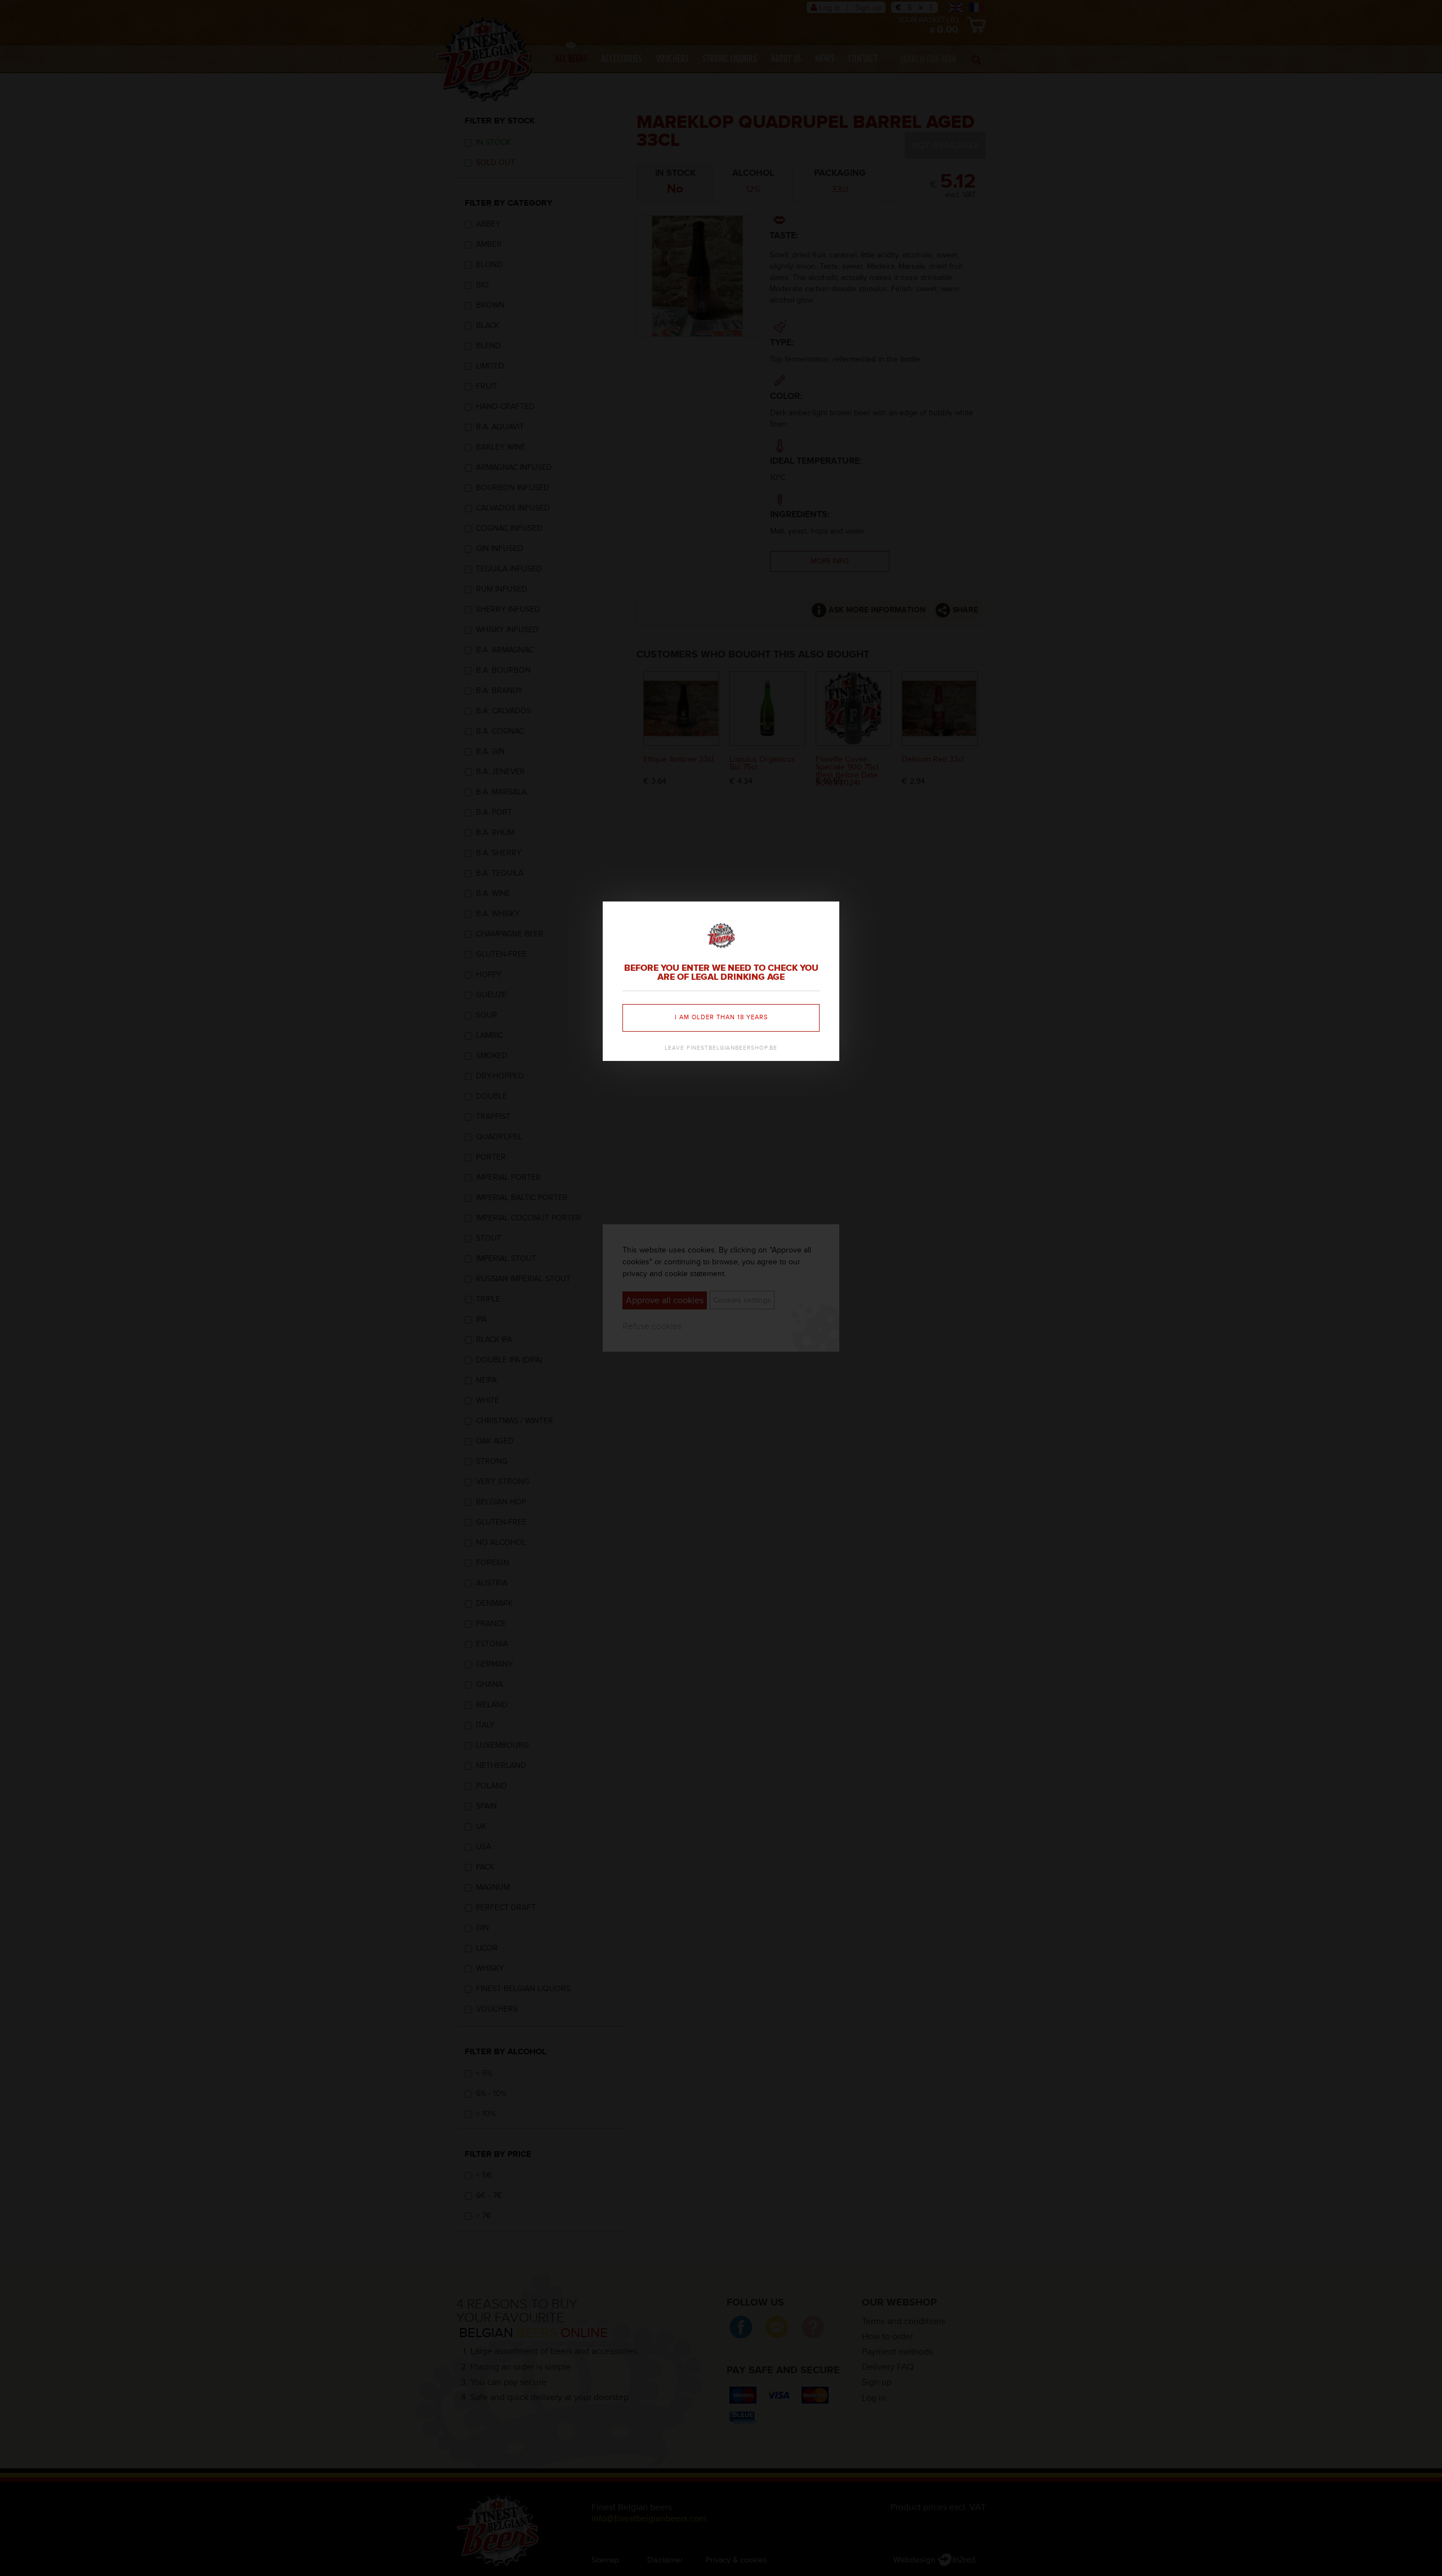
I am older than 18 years (721, 1017)
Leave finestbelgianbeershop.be (721, 1048)
